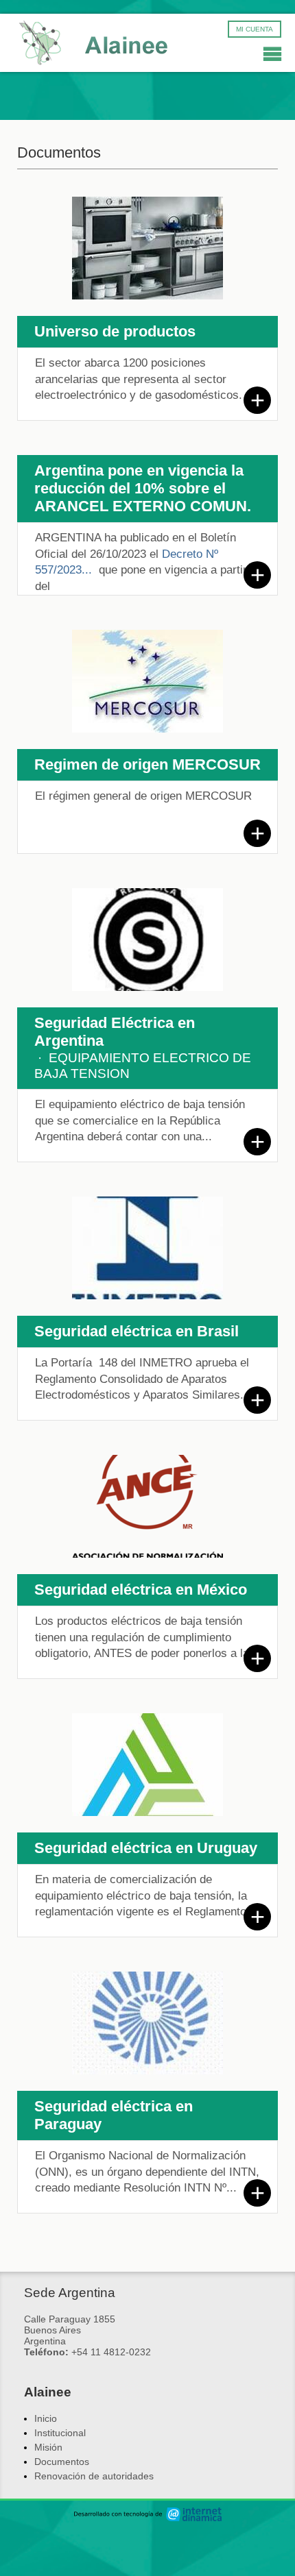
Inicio (46, 2418)
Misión (48, 2447)
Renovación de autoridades (94, 2476)
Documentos (62, 2462)
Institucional (60, 2433)
